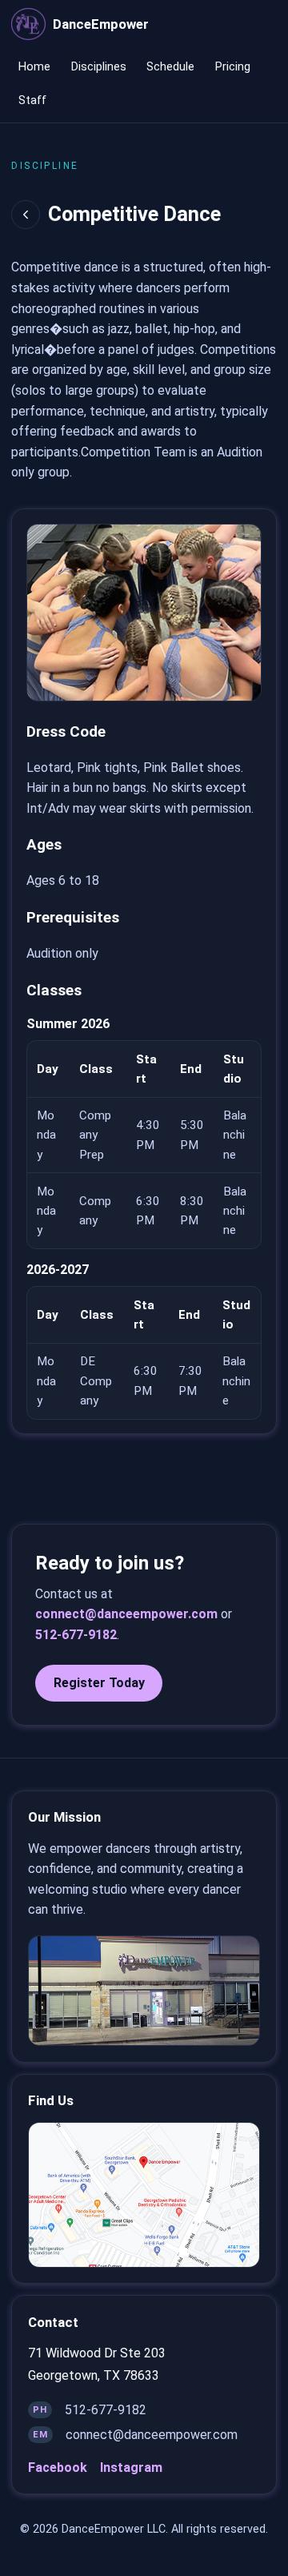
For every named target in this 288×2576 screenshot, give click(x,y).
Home (34, 67)
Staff (32, 100)
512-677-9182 (76, 1635)
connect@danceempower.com (126, 1614)
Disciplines (99, 67)
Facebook (58, 2467)
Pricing (233, 67)
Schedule (170, 67)
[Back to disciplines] (26, 215)
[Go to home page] (28, 24)
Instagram (131, 2467)
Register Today (99, 1683)
